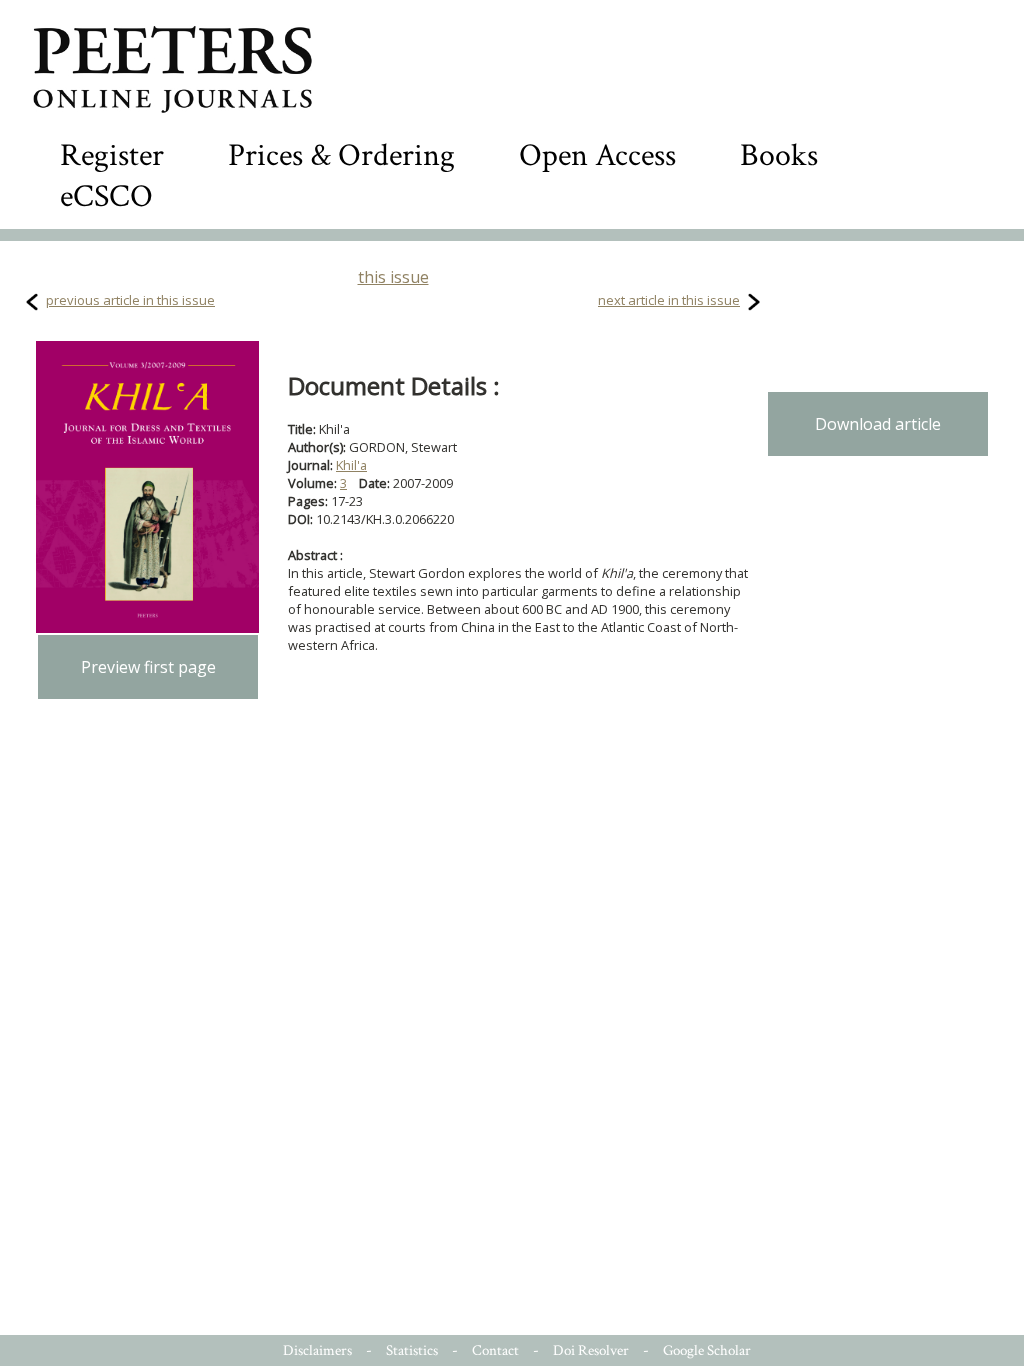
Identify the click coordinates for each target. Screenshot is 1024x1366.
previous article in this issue (130, 300)
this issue (393, 277)
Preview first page (148, 667)
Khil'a (351, 465)
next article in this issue (669, 300)
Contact (495, 1350)
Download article (878, 424)
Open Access (597, 155)
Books (779, 155)
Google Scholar (707, 1350)
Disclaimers (317, 1350)
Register (112, 155)
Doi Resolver (591, 1350)
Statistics (412, 1350)
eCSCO (106, 196)
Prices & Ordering (341, 155)
